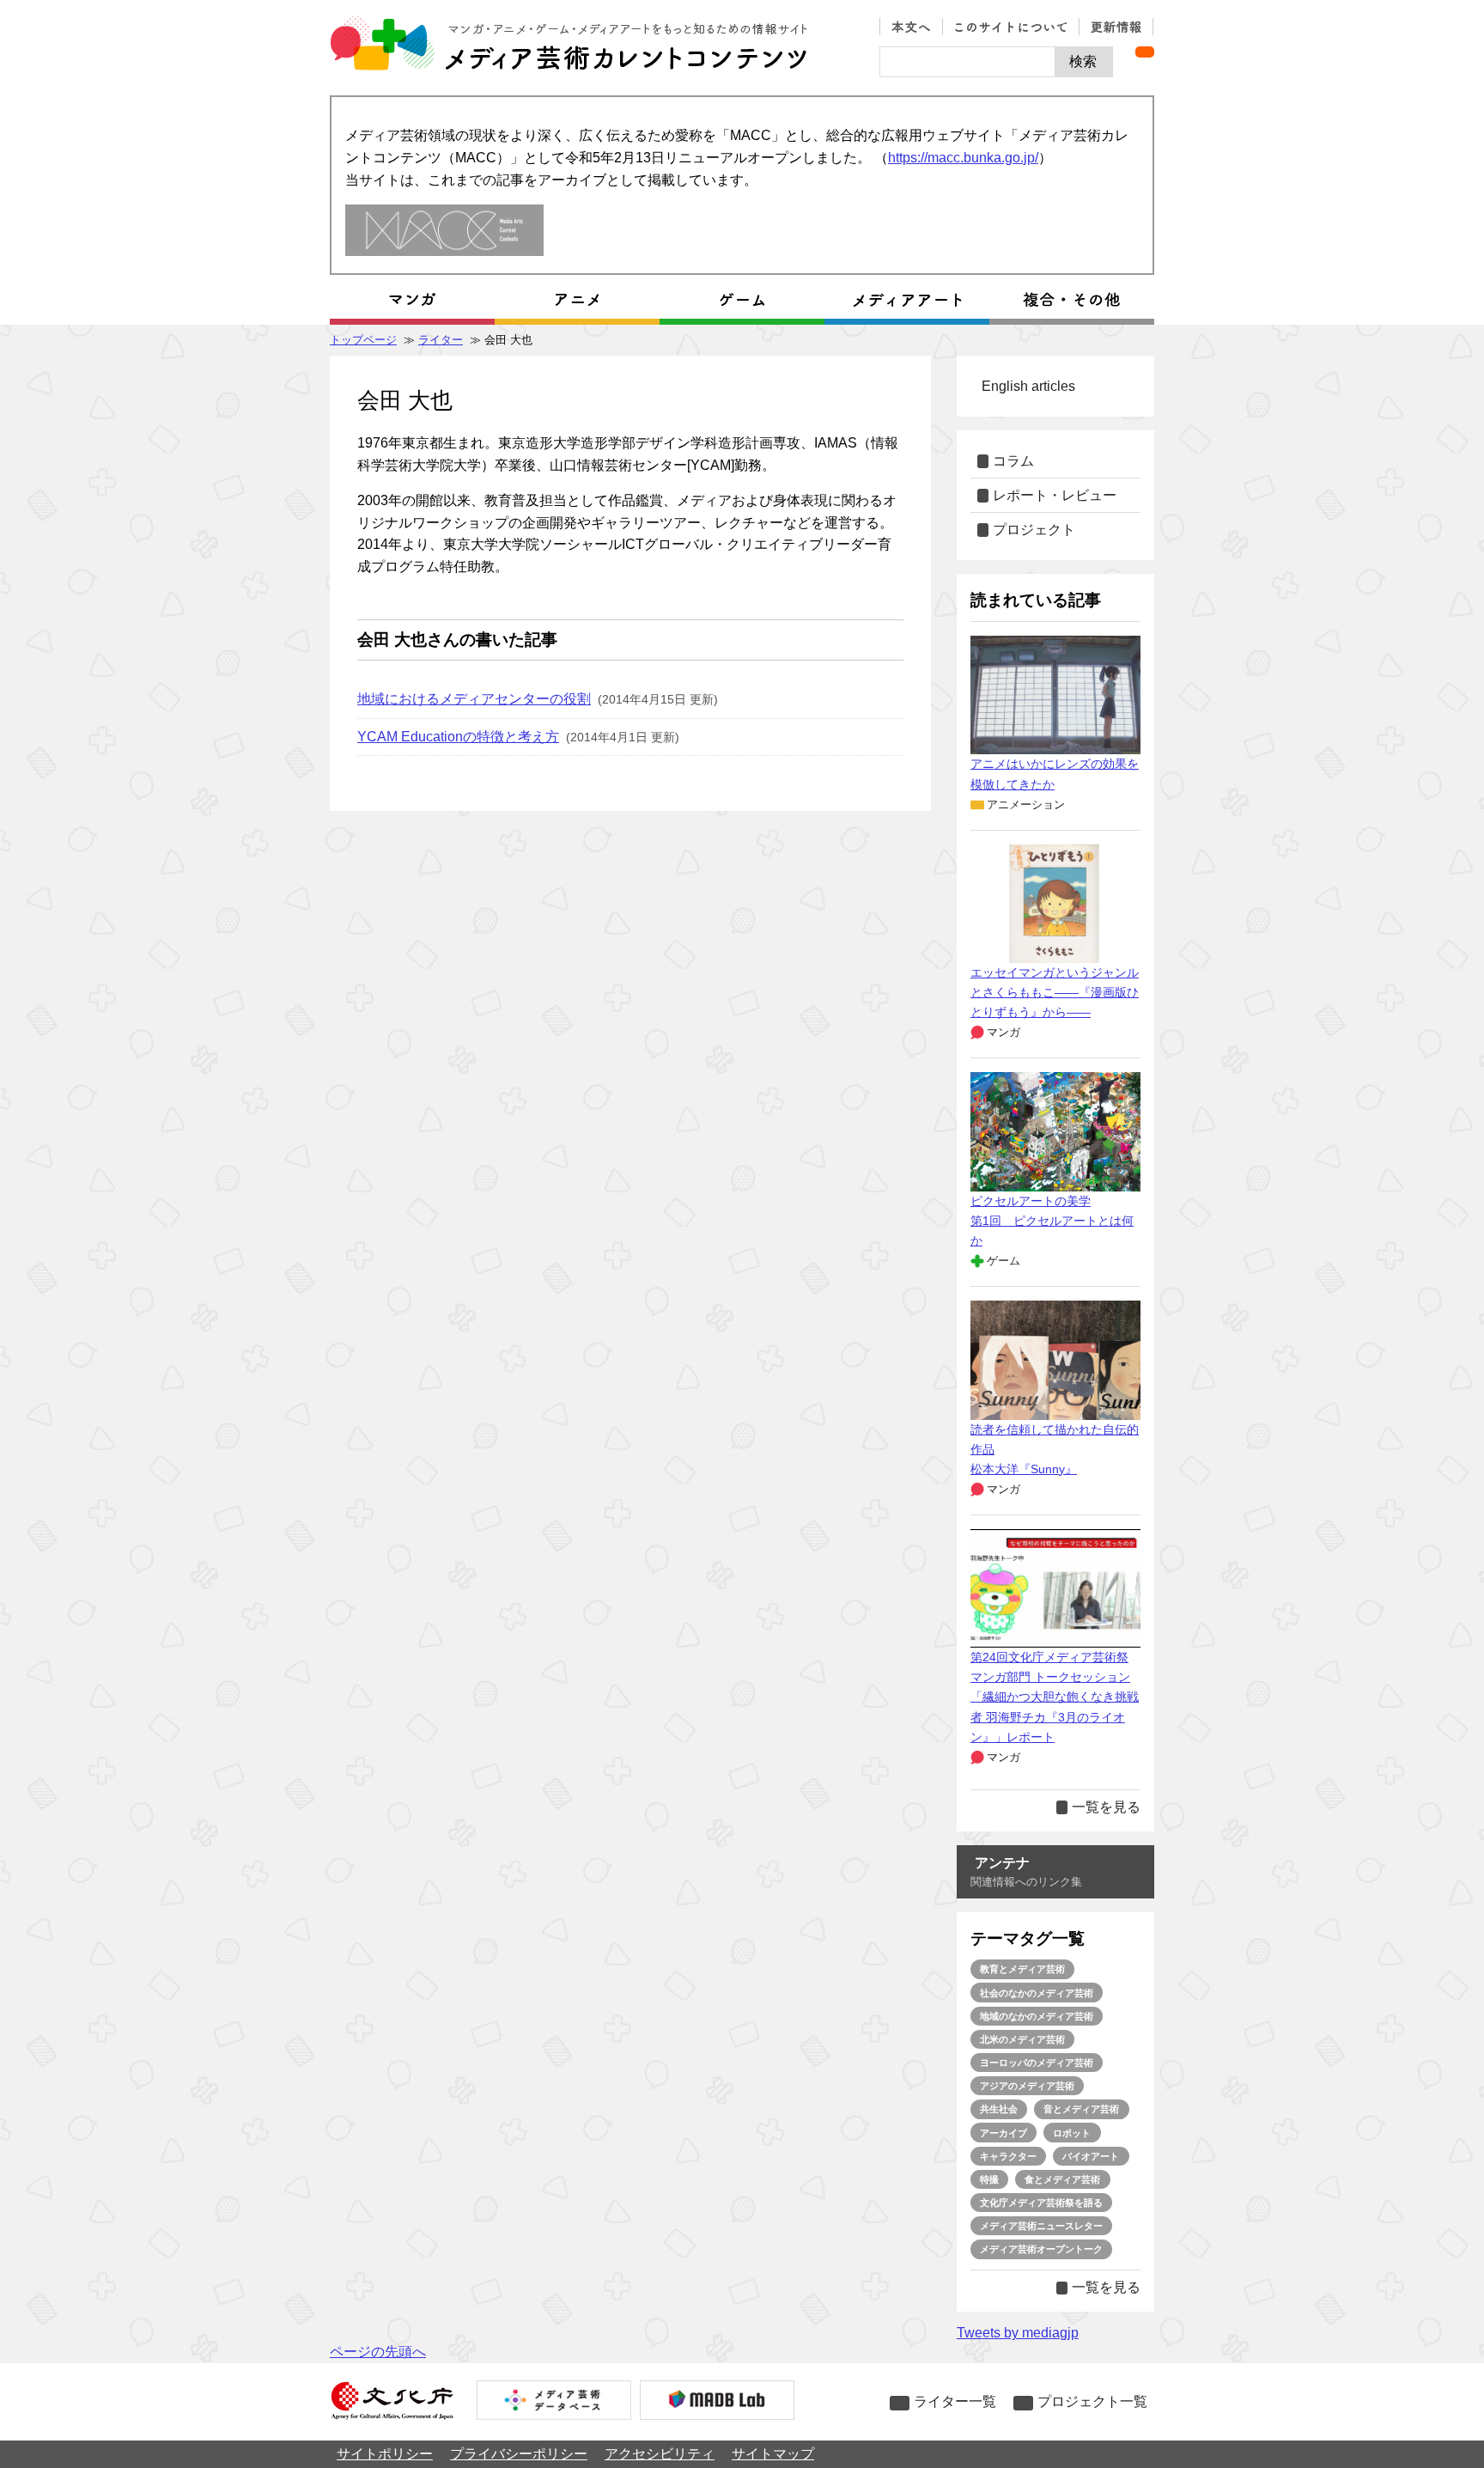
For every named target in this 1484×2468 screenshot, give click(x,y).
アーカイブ (1004, 2133)
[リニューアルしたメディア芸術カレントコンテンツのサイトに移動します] (444, 232)
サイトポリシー (385, 2454)
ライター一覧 (955, 2401)
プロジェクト (1034, 530)
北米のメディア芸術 (1022, 2039)
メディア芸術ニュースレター (1041, 2226)
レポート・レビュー (1055, 495)
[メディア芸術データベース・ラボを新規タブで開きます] (717, 2402)
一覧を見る (1106, 1807)
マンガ (1004, 1032)
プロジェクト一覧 (1092, 2401)
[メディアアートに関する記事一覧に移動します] (907, 300)
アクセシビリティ (660, 2454)
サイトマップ (773, 2454)
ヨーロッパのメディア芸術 (1037, 2063)
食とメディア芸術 (1062, 2179)
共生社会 (999, 2109)
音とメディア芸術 (1081, 2109)
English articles (1028, 386)
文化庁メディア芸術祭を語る (1041, 2203)
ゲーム (1004, 1261)
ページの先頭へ (378, 2352)
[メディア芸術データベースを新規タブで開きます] (554, 2402)
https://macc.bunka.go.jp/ (963, 158)
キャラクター (1008, 2156)
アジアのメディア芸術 (1027, 2086)
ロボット (1072, 2133)
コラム (1013, 461)
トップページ (363, 340)
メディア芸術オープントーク (1041, 2249)
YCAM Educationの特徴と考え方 (458, 737)
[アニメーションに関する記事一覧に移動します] (577, 300)
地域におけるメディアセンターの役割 (474, 699)
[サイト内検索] (967, 62)
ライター (441, 340)
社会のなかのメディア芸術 (1037, 1993)
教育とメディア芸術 (1022, 1969)
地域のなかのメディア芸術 (1037, 2016)
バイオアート (1091, 2156)
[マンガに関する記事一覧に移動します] (412, 300)
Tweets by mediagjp (1018, 2333)
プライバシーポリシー (519, 2454)
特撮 (989, 2179)
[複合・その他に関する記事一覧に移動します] (1072, 300)
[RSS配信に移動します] (1145, 52)
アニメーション (1026, 804)
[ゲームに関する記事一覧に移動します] (742, 300)
